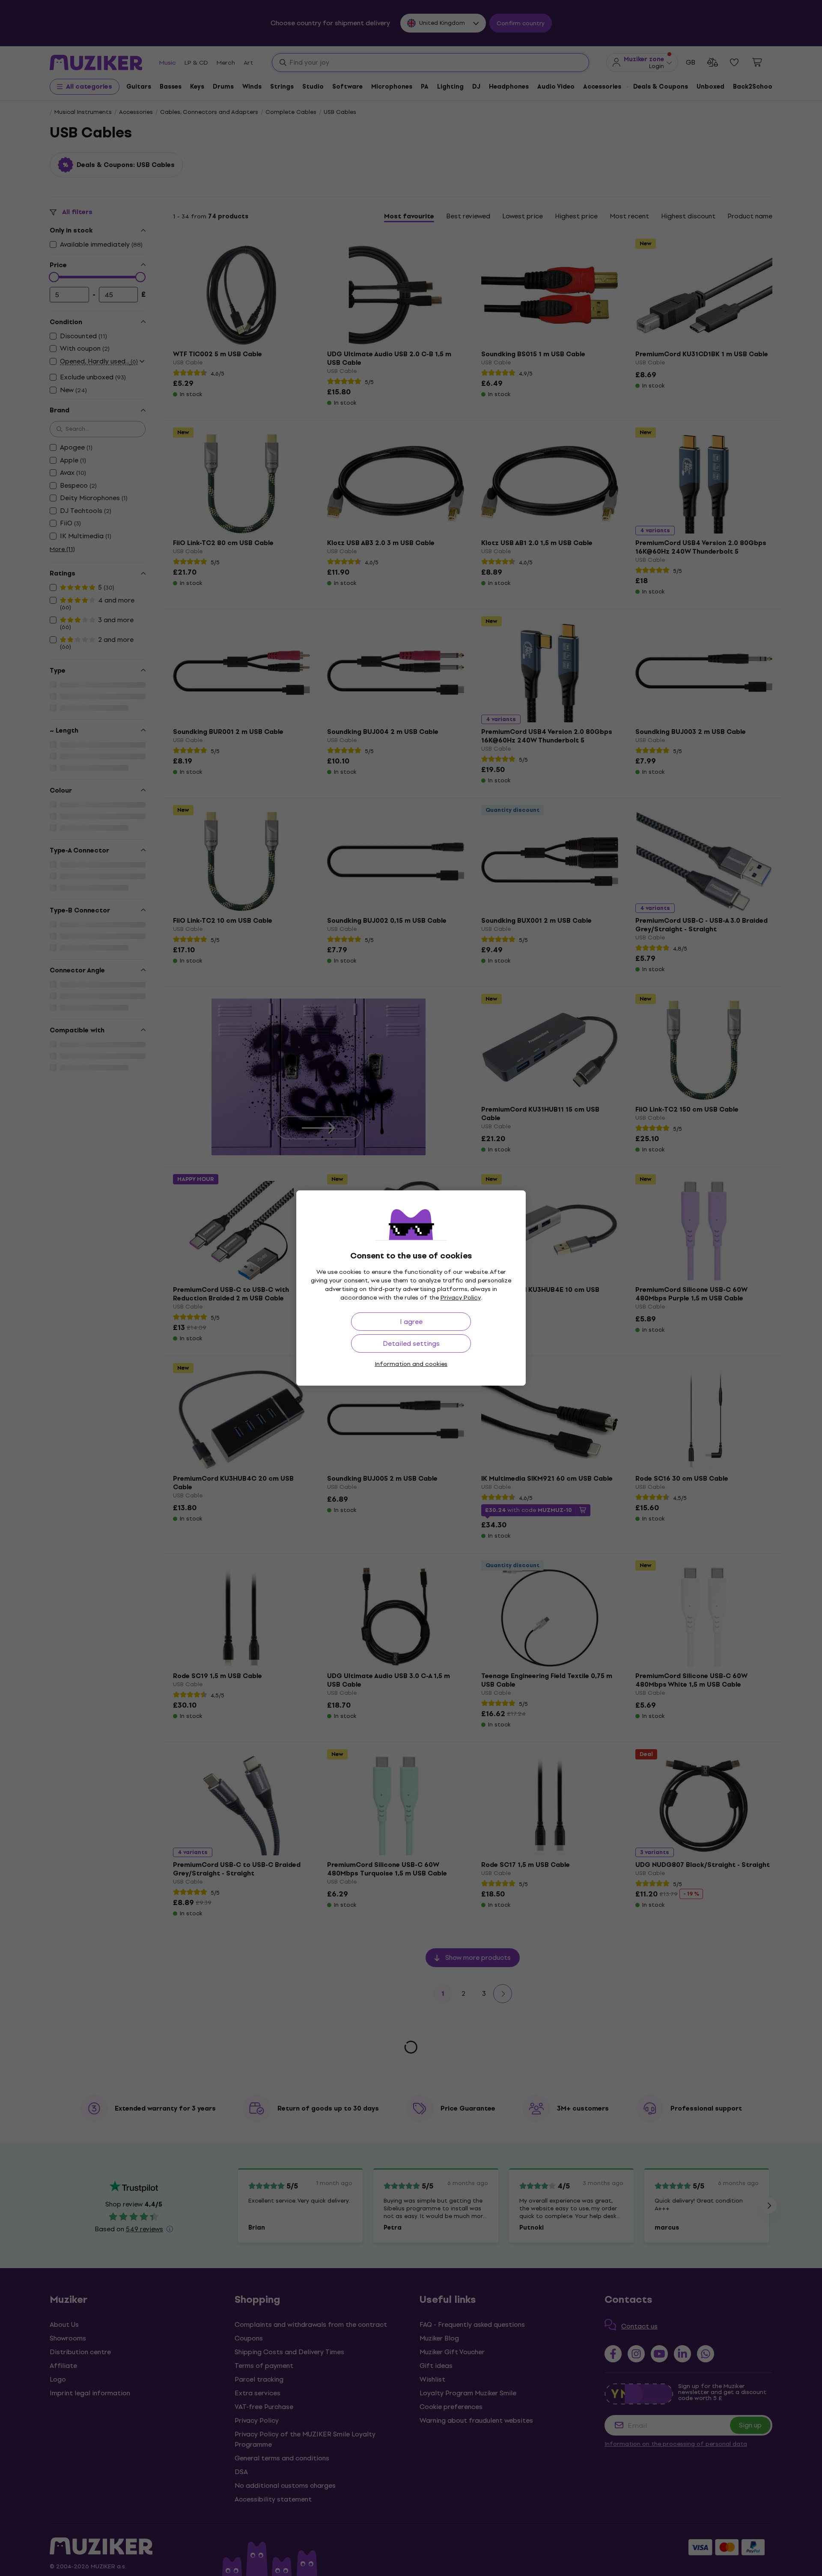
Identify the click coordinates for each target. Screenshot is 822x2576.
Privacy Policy (461, 1298)
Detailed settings (411, 1343)
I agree (411, 1322)
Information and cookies (411, 1364)
